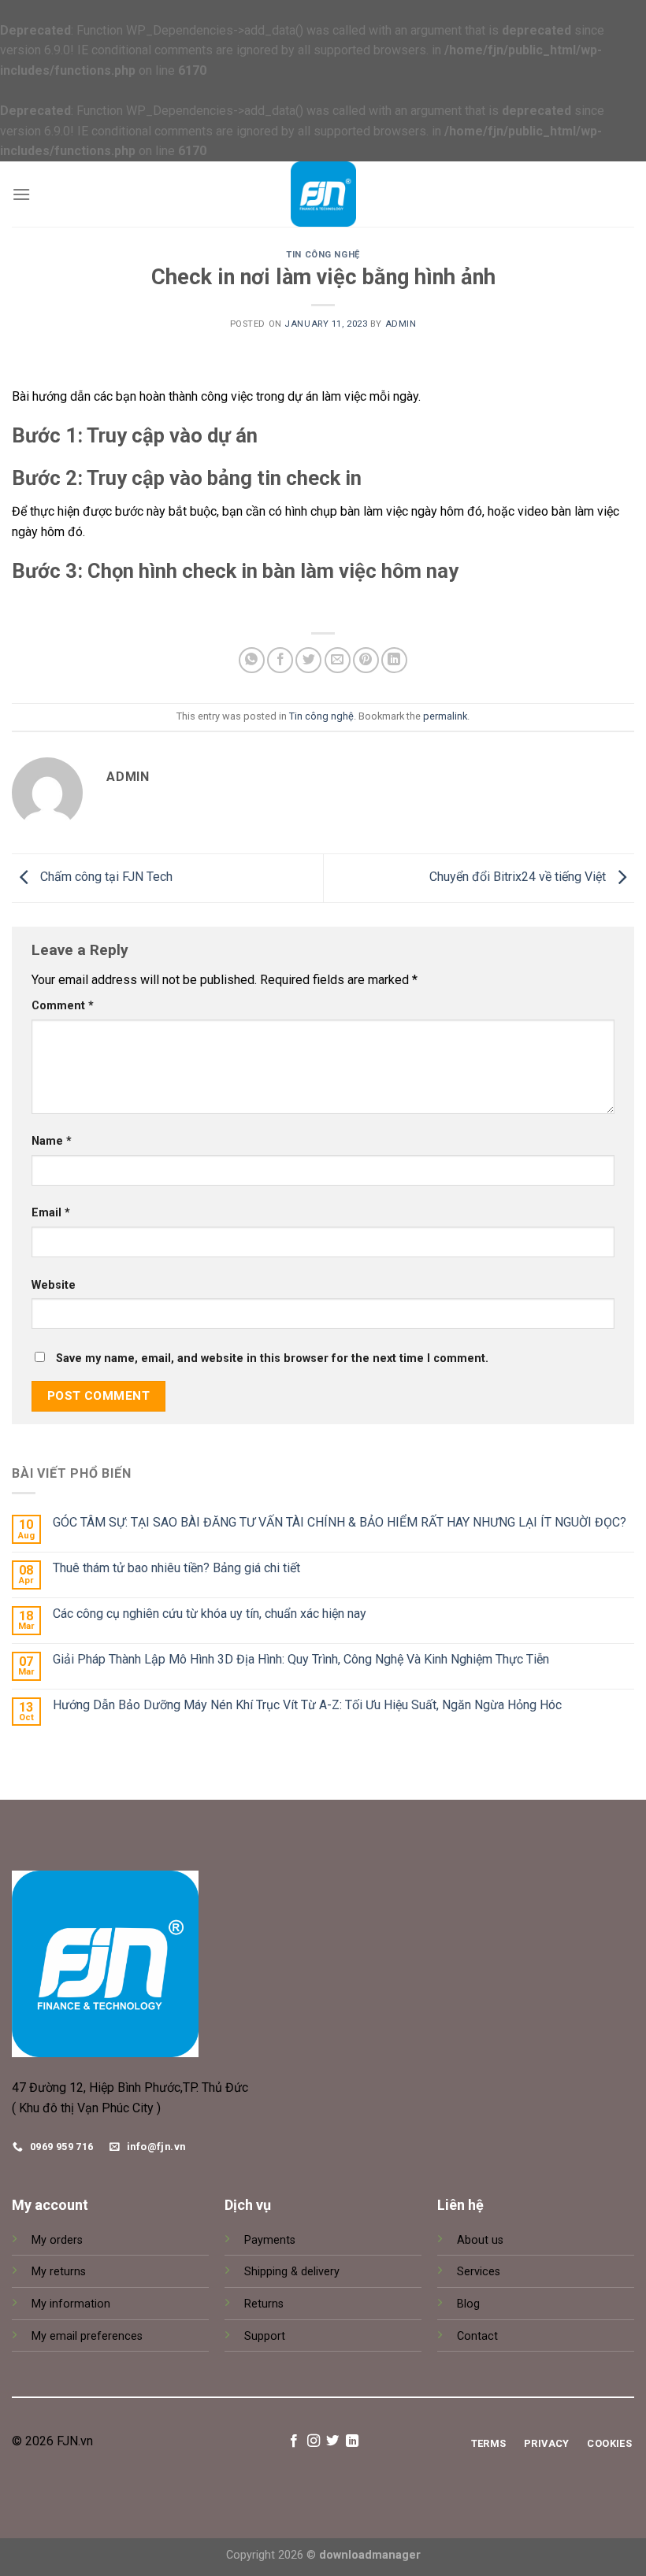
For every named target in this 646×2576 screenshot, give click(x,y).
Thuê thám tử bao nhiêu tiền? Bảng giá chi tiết (176, 1568)
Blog (468, 2304)
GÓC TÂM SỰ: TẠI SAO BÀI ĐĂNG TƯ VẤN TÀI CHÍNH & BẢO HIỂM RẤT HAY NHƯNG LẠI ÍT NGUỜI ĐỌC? (340, 1522)
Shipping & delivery (292, 2272)
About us (480, 2240)
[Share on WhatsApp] (252, 660)
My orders (57, 2240)
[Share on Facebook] (280, 660)
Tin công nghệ (323, 255)
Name (52, 1141)
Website (54, 1285)
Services (479, 2272)
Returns (264, 2304)
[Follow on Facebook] (294, 2441)
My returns (59, 2272)
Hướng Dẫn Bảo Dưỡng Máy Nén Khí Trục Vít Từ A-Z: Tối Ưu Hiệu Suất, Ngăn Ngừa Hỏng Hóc (307, 1705)
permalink (445, 716)
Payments (270, 2240)
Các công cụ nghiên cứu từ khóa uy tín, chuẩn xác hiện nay (210, 1614)
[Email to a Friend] (338, 660)
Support (265, 2336)
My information (71, 2304)
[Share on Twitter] (308, 660)
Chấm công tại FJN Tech (105, 877)
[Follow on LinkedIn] (352, 2441)
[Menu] (21, 194)
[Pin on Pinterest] (366, 660)
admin (401, 324)
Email (51, 1213)
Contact (477, 2336)
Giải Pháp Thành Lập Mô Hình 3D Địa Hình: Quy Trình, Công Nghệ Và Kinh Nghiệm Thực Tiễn (301, 1659)
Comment (63, 1006)
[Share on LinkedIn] (394, 660)
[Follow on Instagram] (314, 2441)
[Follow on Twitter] (332, 2441)
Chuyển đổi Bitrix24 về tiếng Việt (519, 877)
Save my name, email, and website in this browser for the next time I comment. (272, 1358)
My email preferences (87, 2336)
